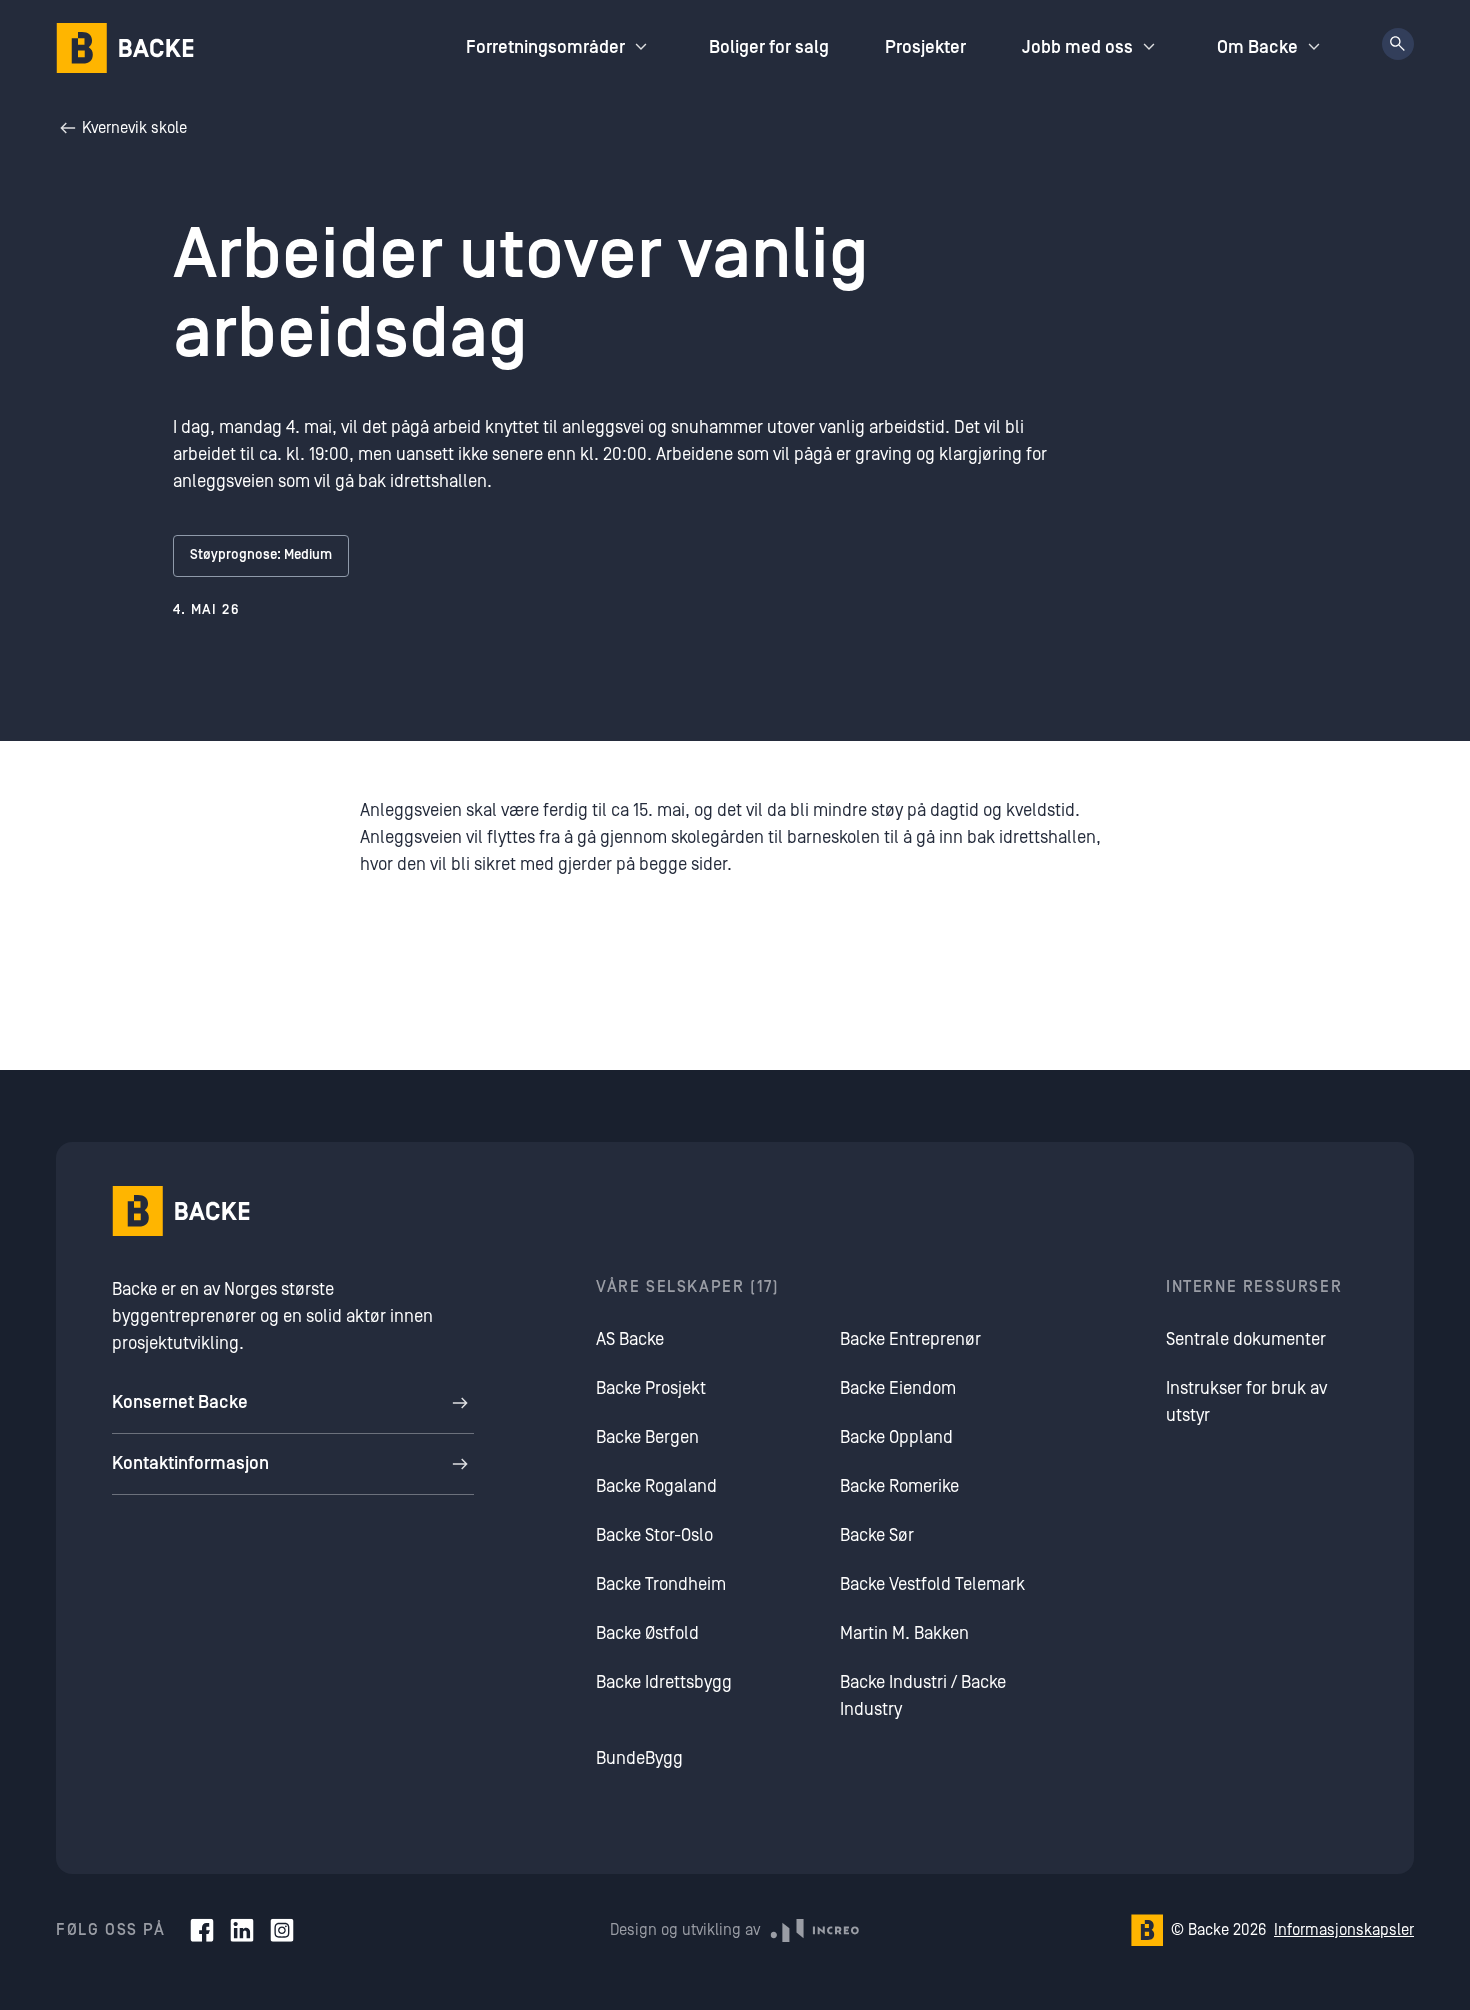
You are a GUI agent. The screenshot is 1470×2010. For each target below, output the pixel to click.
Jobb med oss (1077, 47)
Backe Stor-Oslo (654, 1535)
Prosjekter (925, 47)
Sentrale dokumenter (1246, 1339)
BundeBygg (639, 1758)
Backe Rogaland (656, 1486)
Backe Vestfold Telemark (932, 1584)
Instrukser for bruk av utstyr (1246, 1402)
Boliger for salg (769, 47)
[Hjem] (125, 48)
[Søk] (1398, 44)
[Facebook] (202, 1930)
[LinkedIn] (242, 1930)
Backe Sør (877, 1535)
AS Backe (630, 1339)
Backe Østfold (647, 1633)
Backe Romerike (899, 1486)
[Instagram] (282, 1930)
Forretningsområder (545, 47)
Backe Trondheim (661, 1584)
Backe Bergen (647, 1437)
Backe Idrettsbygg (664, 1682)
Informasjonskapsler (1344, 1930)
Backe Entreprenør (910, 1339)
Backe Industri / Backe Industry (923, 1696)
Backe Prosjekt (651, 1388)
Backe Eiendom (898, 1388)
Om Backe (1257, 47)
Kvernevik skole (134, 128)
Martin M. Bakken (904, 1633)
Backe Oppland (896, 1437)
